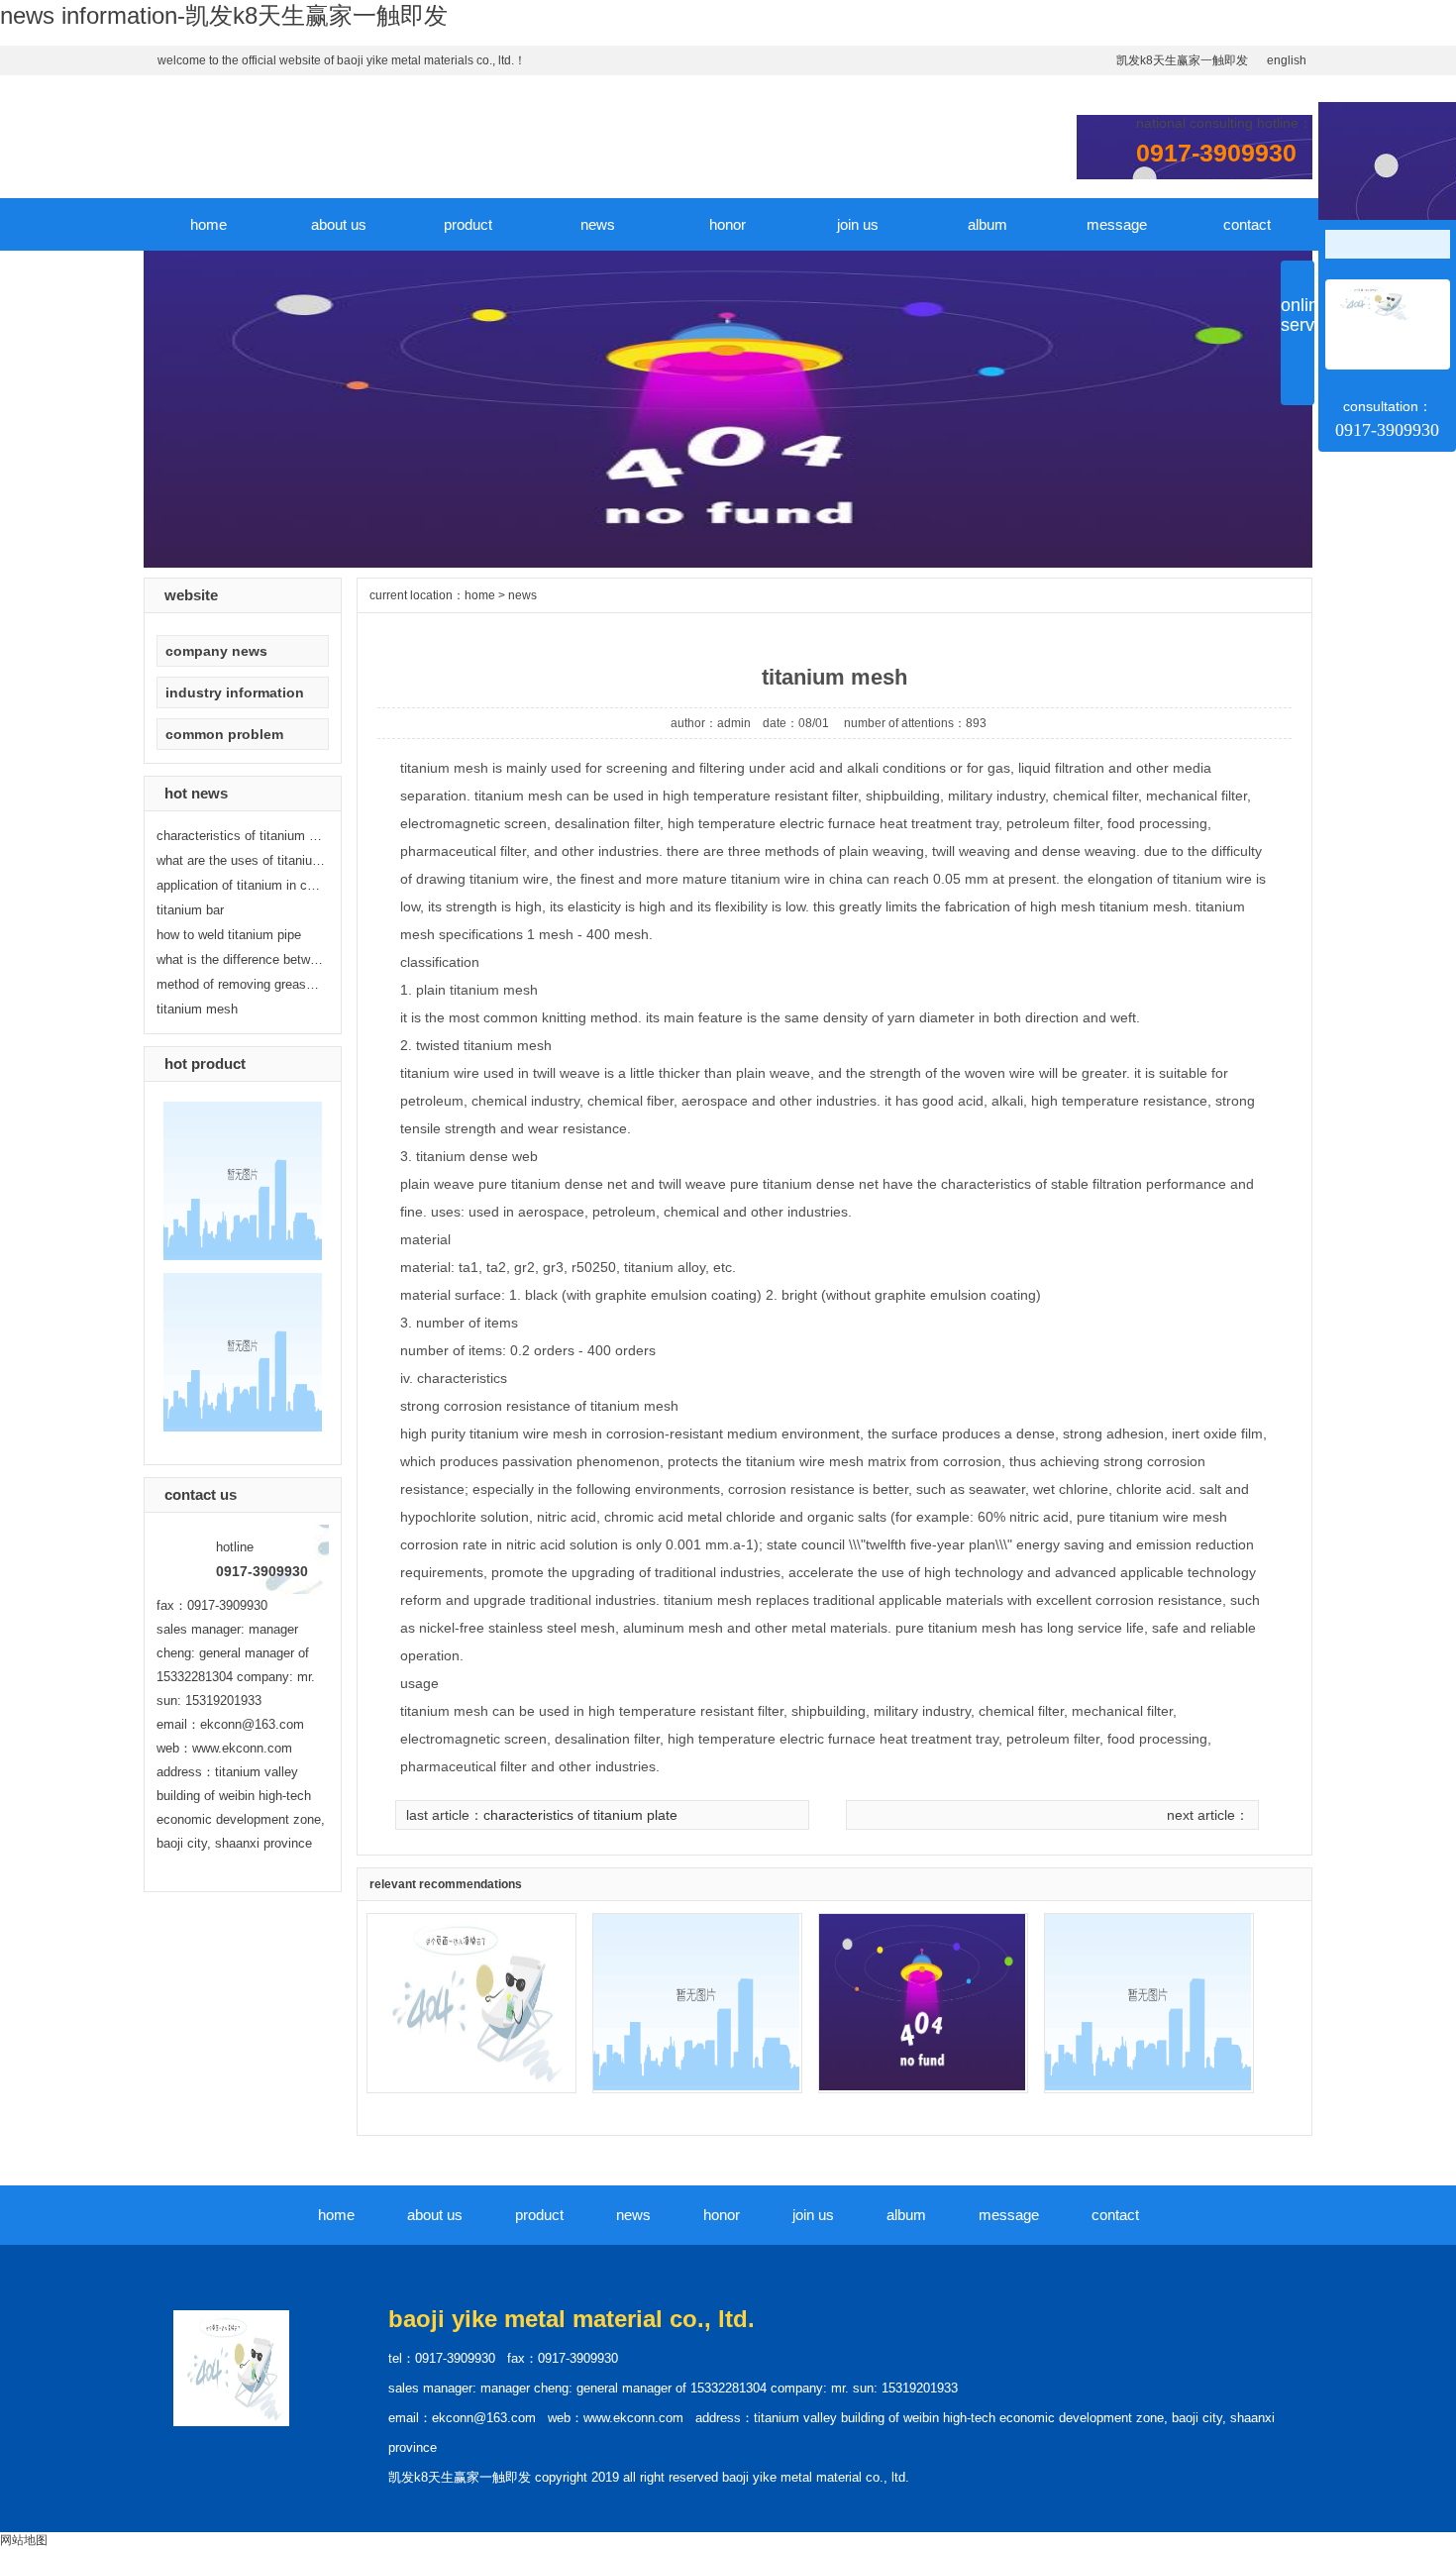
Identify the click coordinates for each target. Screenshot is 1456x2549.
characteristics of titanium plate (580, 1815)
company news (216, 651)
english (1287, 60)
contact (1247, 224)
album (988, 224)
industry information (235, 692)
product (468, 224)
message (1117, 224)
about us (339, 224)
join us (858, 224)
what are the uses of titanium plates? (241, 860)
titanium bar (190, 910)
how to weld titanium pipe (229, 935)
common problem (224, 734)
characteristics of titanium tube (241, 836)
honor (728, 224)
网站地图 (24, 2540)
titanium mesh (197, 1009)
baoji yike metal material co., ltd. (572, 2319)
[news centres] (728, 564)
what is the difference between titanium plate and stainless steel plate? (241, 959)
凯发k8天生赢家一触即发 (1182, 60)
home (208, 224)
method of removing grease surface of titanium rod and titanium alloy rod (241, 984)
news (598, 224)
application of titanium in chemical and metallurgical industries (241, 885)
